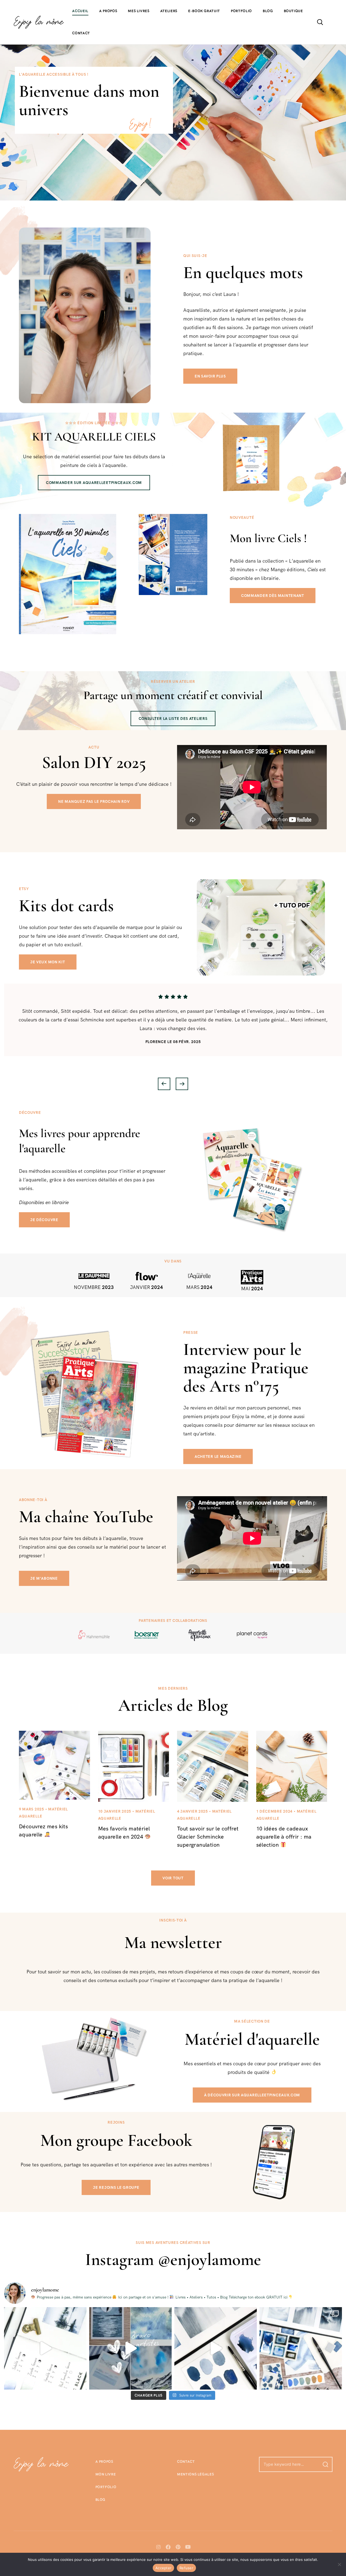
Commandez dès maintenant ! (173, 1354)
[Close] (257, 1210)
